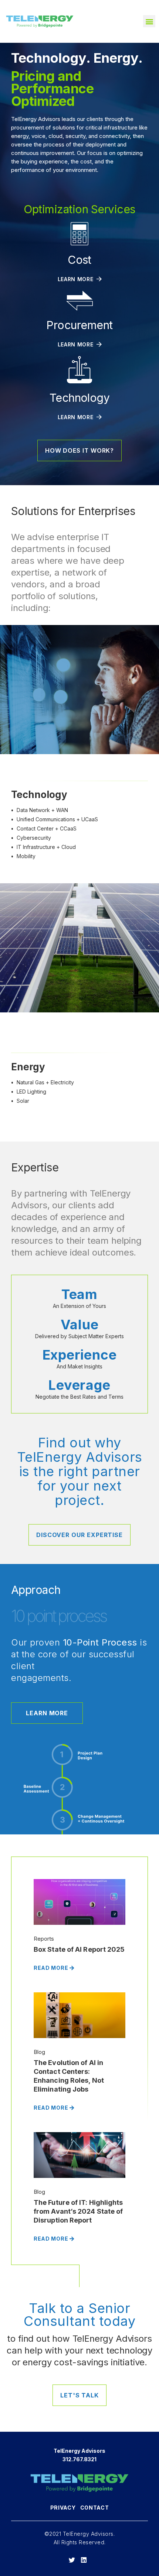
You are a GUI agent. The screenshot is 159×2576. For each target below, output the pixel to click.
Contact (95, 2508)
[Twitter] (72, 2560)
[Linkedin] (84, 2560)
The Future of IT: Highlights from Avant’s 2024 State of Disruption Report (78, 2211)
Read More (52, 1968)
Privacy (63, 2508)
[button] (149, 21)
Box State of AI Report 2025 (79, 1949)
